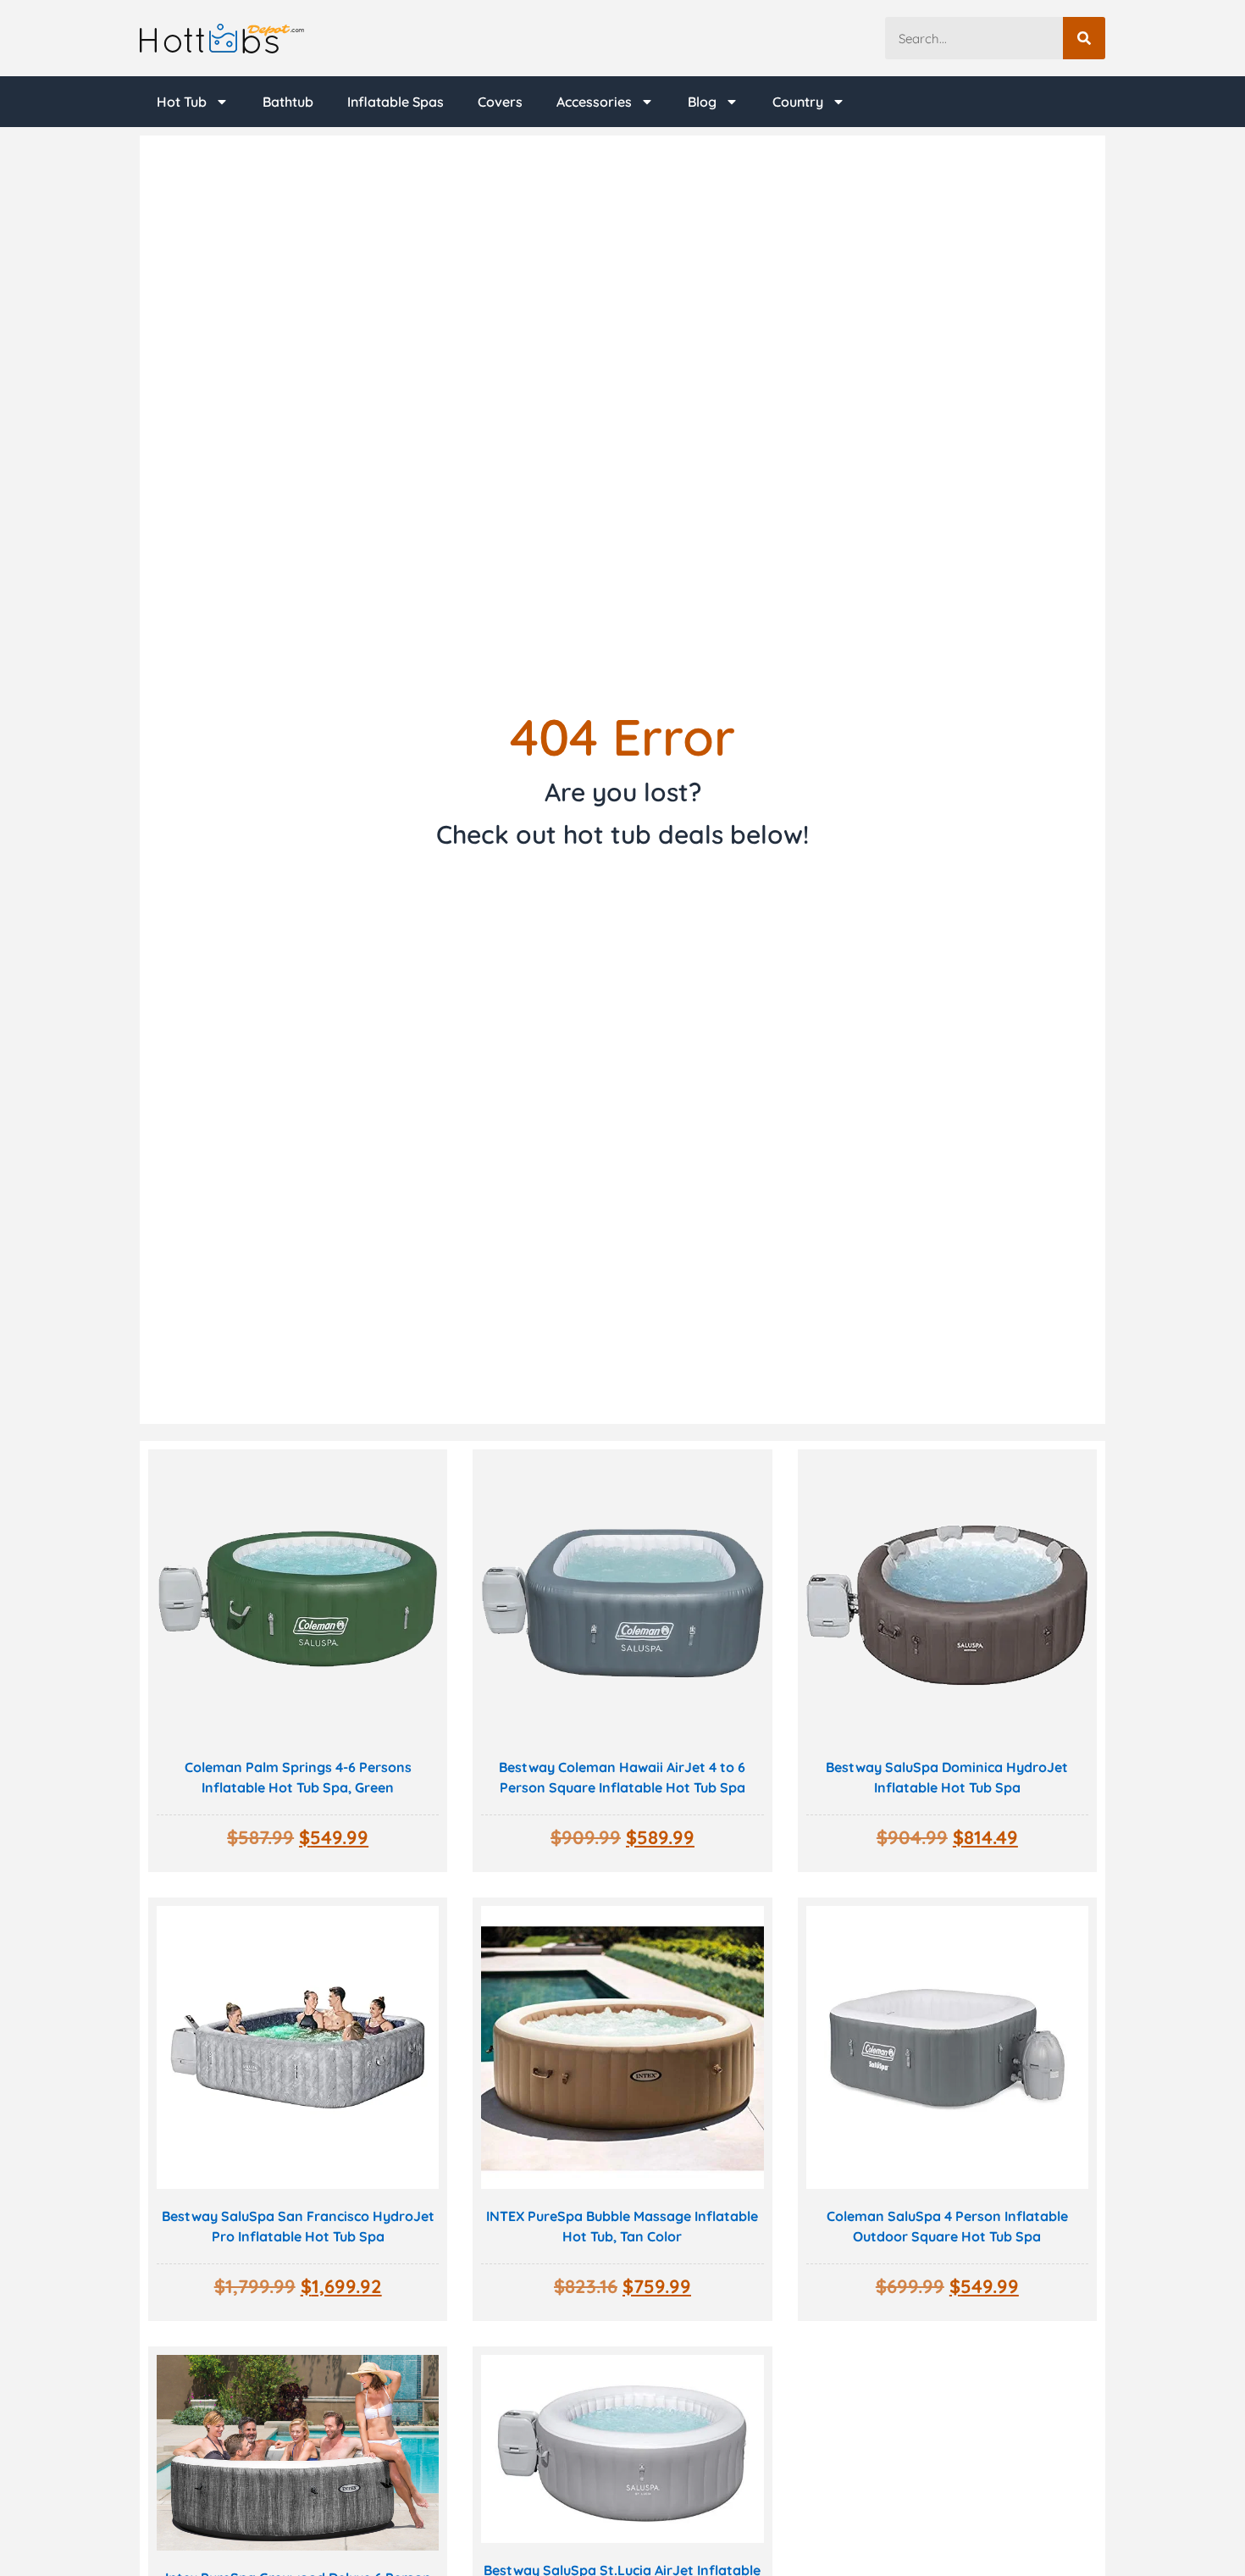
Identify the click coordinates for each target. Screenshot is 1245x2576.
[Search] (1084, 38)
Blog (702, 102)
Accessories (594, 102)
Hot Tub (182, 102)
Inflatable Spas (396, 102)
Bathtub (288, 102)
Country (798, 102)
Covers (500, 102)
